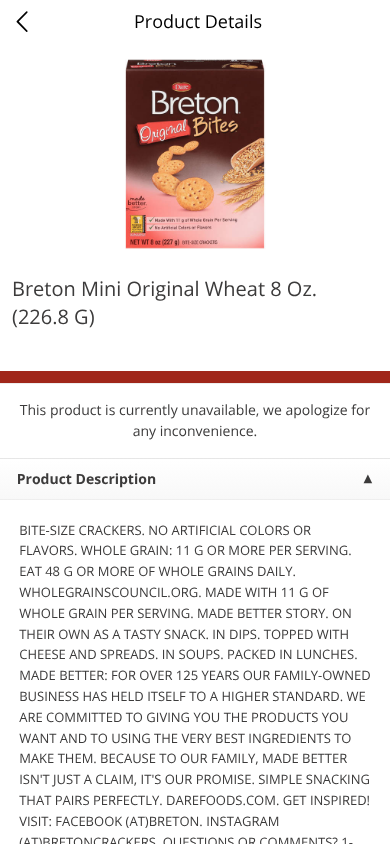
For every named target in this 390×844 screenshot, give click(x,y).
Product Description (86, 479)
